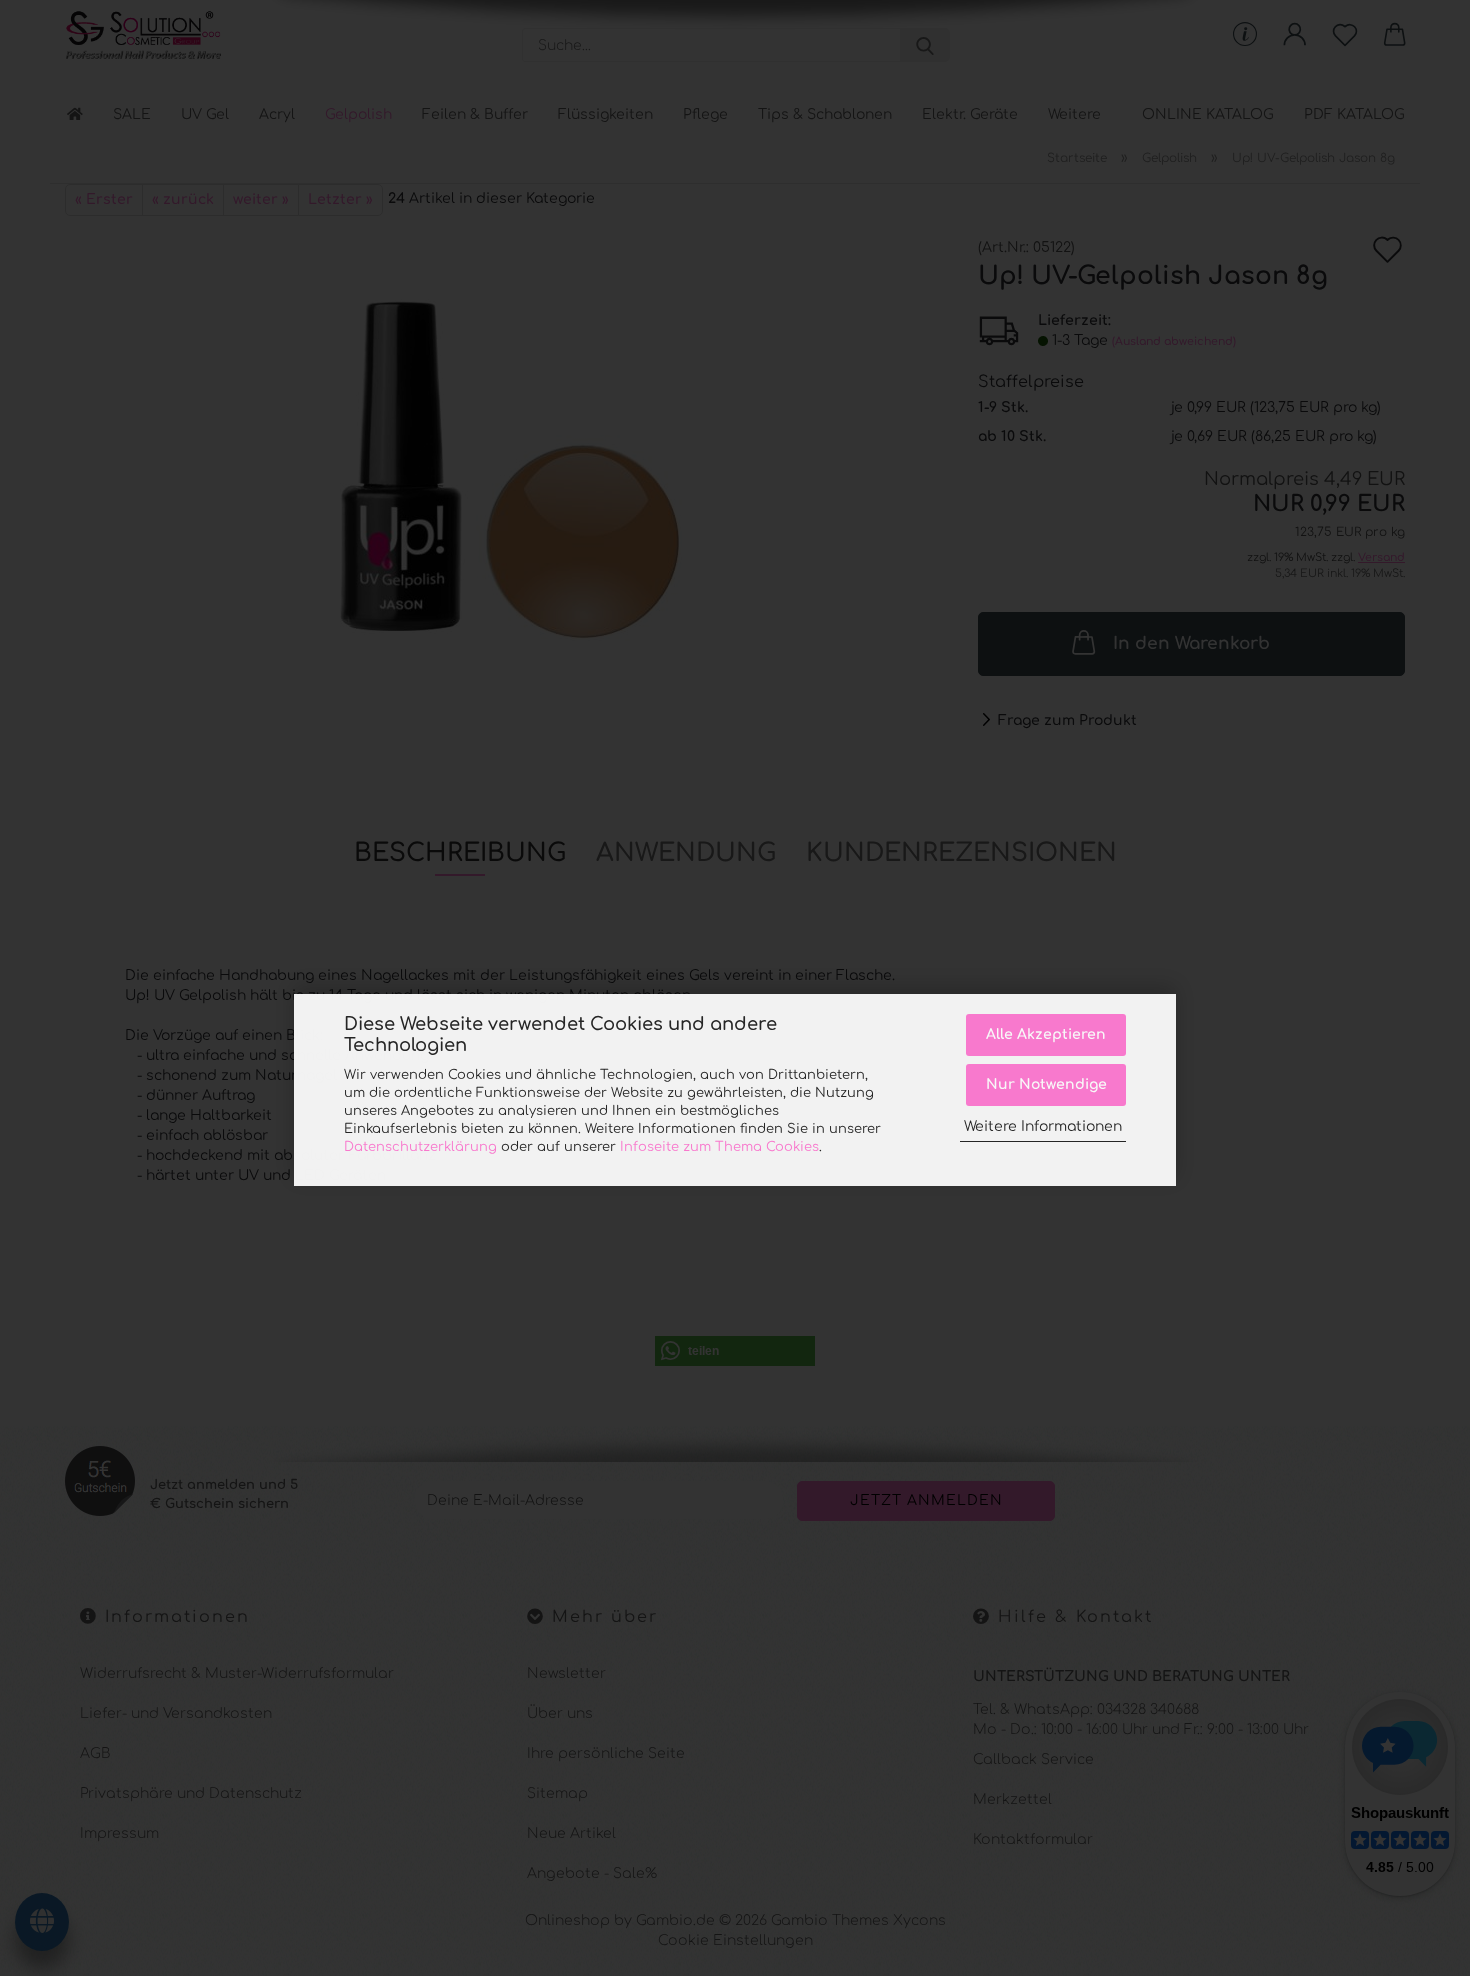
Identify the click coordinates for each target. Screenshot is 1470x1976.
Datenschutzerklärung (420, 1147)
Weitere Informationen (1043, 1126)
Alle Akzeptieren (1046, 1034)
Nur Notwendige (1046, 1084)
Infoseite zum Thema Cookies (719, 1147)
